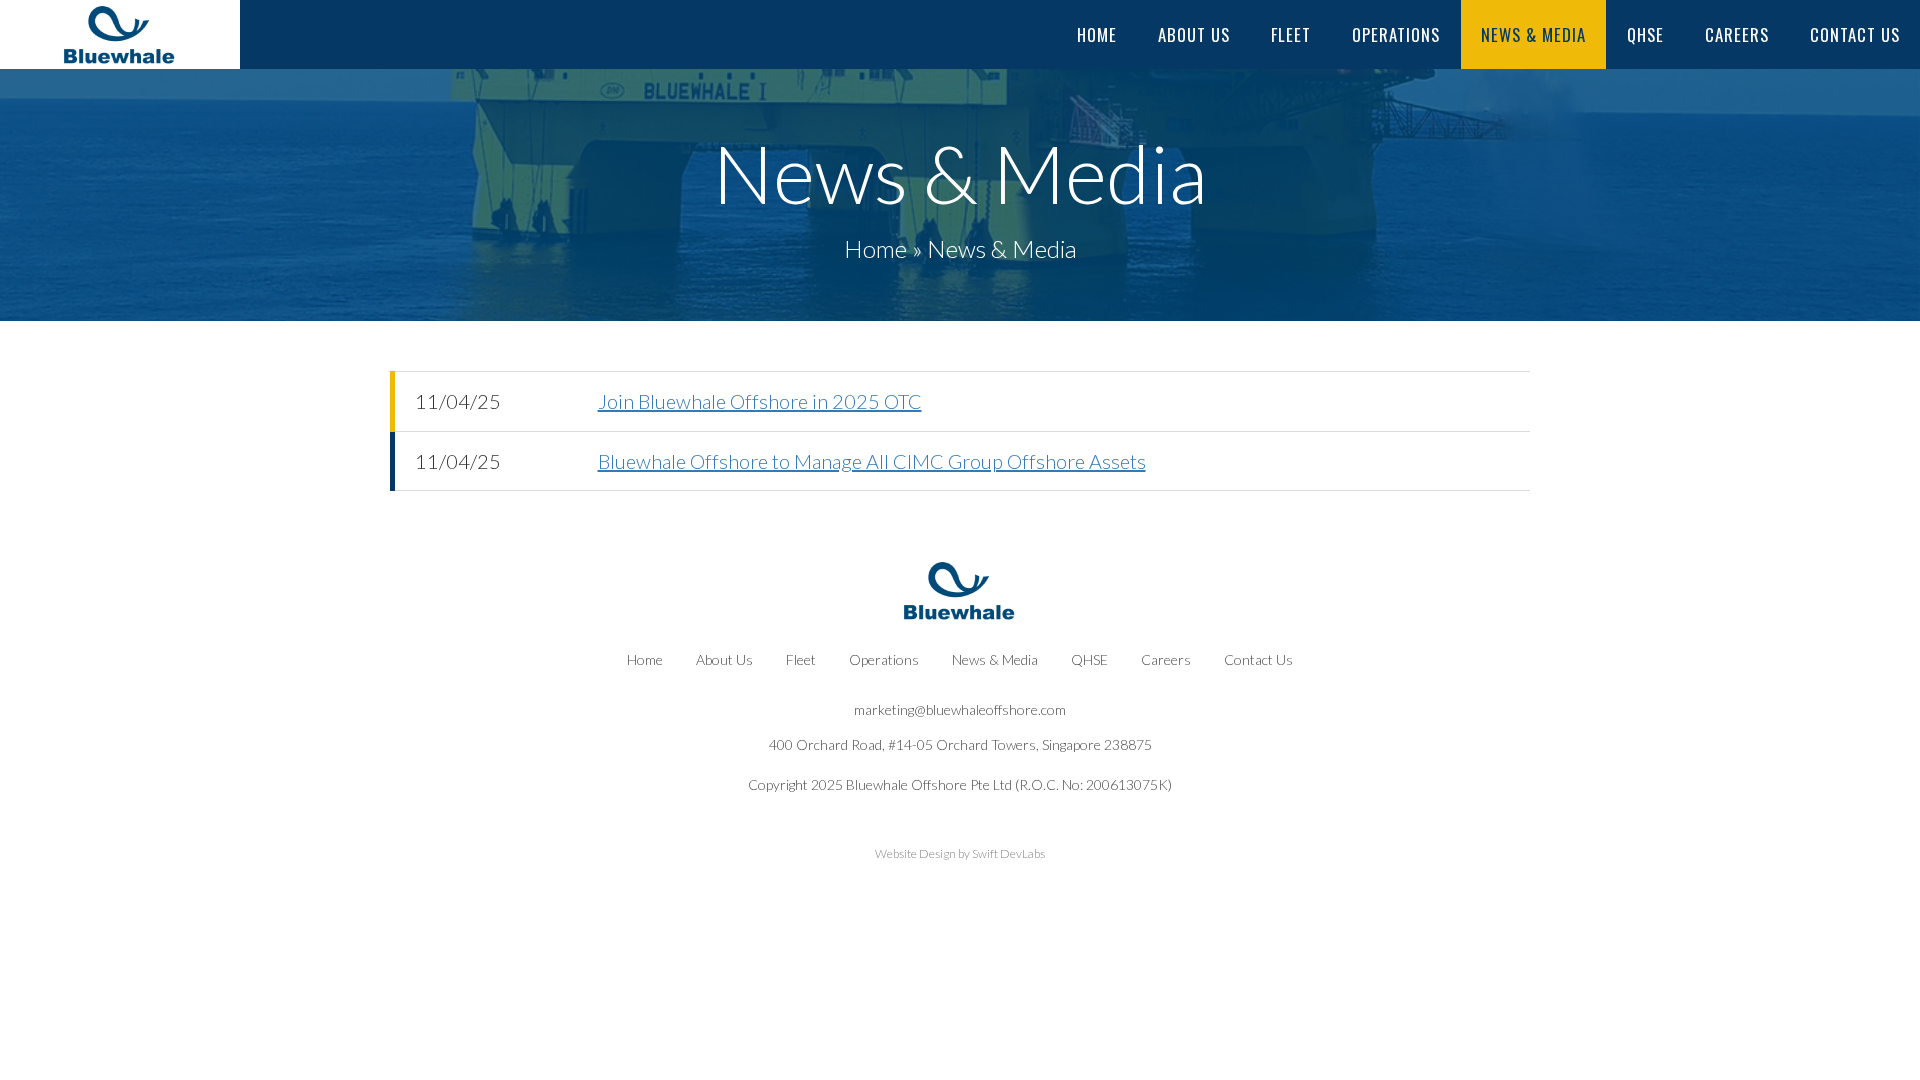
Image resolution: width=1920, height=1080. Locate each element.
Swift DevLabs (1008, 853)
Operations (1396, 34)
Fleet (1291, 34)
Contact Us (1855, 34)
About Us (1194, 34)
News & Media (1533, 34)
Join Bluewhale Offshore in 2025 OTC (760, 401)
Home (1097, 34)
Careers (1737, 34)
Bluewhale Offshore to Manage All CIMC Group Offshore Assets (872, 461)
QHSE (1645, 34)
